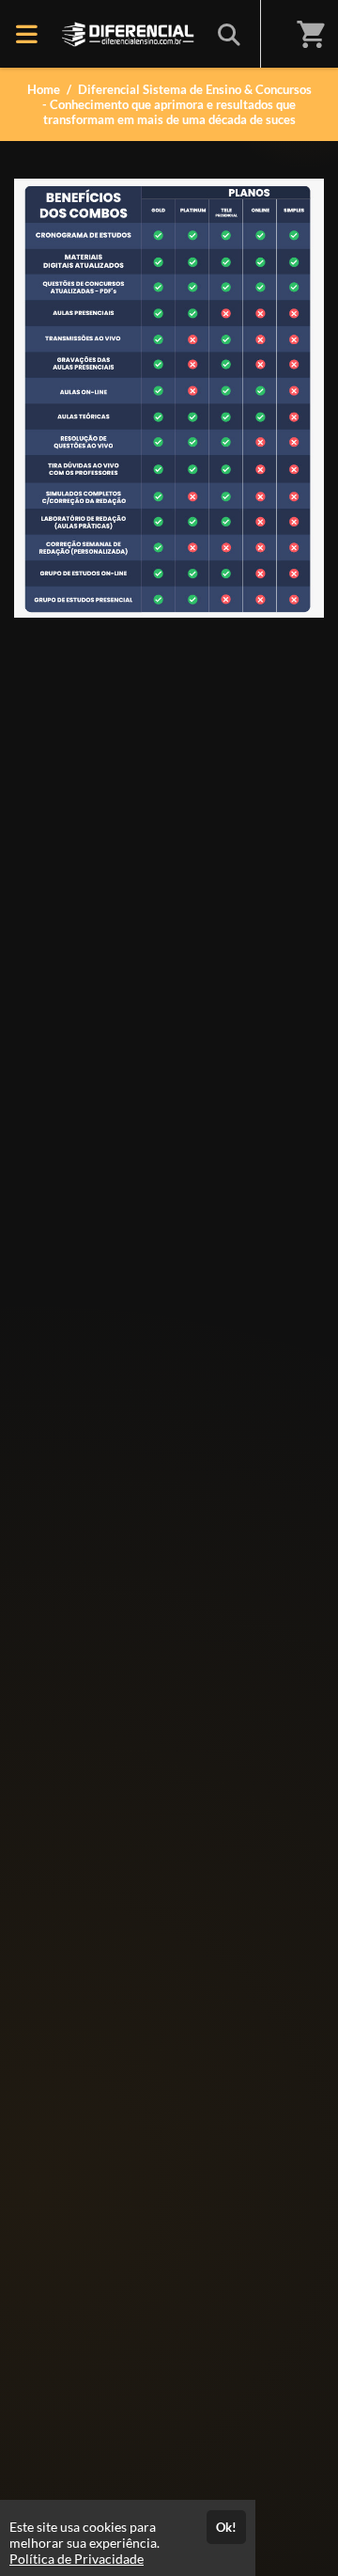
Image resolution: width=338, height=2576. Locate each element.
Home (44, 89)
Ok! (226, 2527)
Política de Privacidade (77, 2559)
